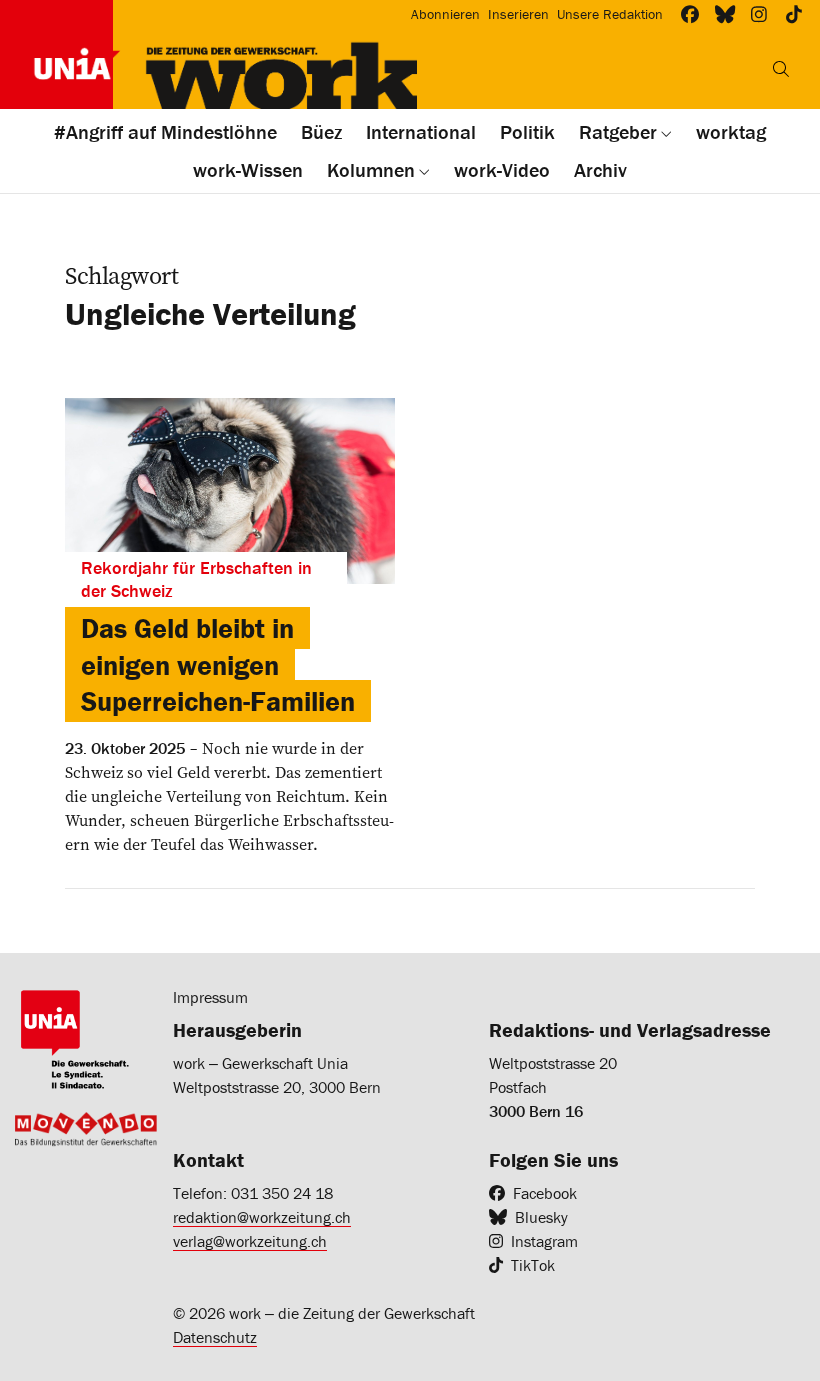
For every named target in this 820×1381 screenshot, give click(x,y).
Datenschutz (215, 1337)
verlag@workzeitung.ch (250, 1241)
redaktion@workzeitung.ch (262, 1217)
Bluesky (541, 1217)
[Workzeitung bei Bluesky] (725, 14)
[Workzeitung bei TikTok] (794, 14)
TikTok (533, 1265)
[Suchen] (781, 69)
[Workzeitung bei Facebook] (690, 14)
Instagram (544, 1241)
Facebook (545, 1193)
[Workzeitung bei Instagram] (759, 14)
